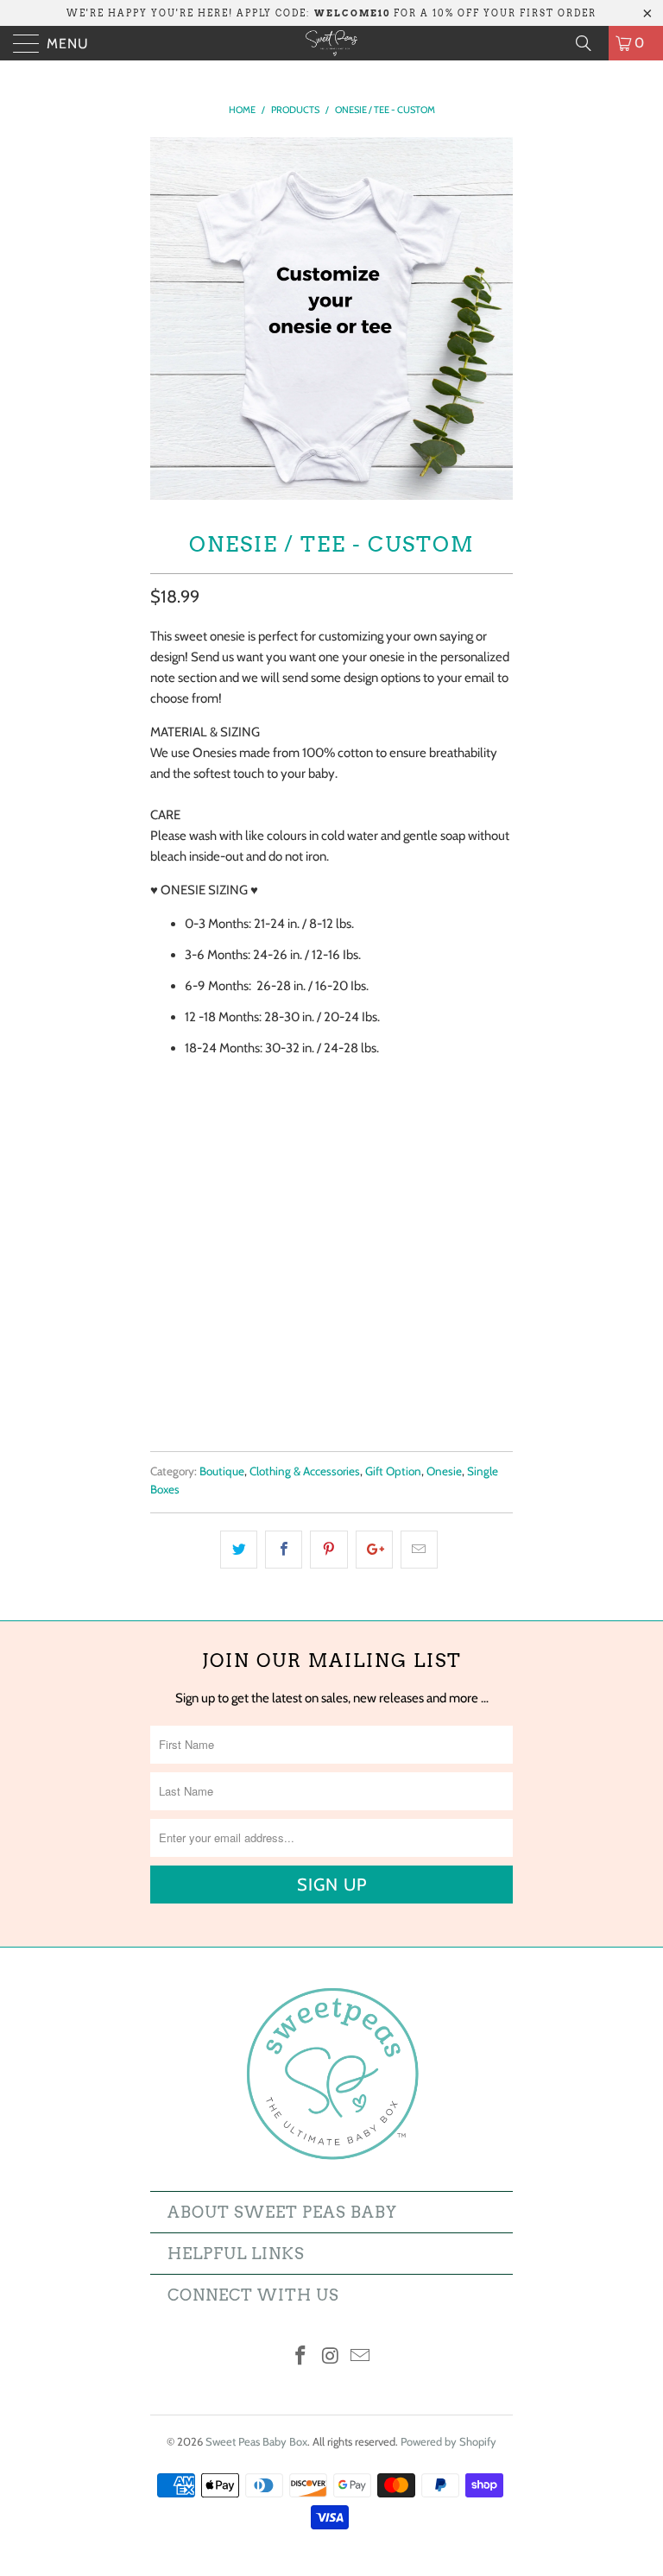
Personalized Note (205, 1086)
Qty (161, 1324)
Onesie (444, 1471)
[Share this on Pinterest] (328, 1550)
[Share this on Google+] (374, 1550)
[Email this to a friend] (419, 1550)
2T (373, 1276)
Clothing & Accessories (305, 1471)
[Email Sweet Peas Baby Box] (361, 2357)
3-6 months (286, 1233)
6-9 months (377, 1233)
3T (416, 1276)
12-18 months (197, 1276)
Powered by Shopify (448, 2441)
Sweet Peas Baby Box (256, 2441)
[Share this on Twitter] (239, 1550)
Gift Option (393, 1471)
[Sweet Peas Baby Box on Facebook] (300, 2357)
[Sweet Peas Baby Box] (331, 43)
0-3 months (193, 1233)
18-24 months (300, 1276)
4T (460, 1276)
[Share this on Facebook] (284, 1550)
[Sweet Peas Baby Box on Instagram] (331, 2357)
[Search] (590, 43)
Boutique (222, 1471)
